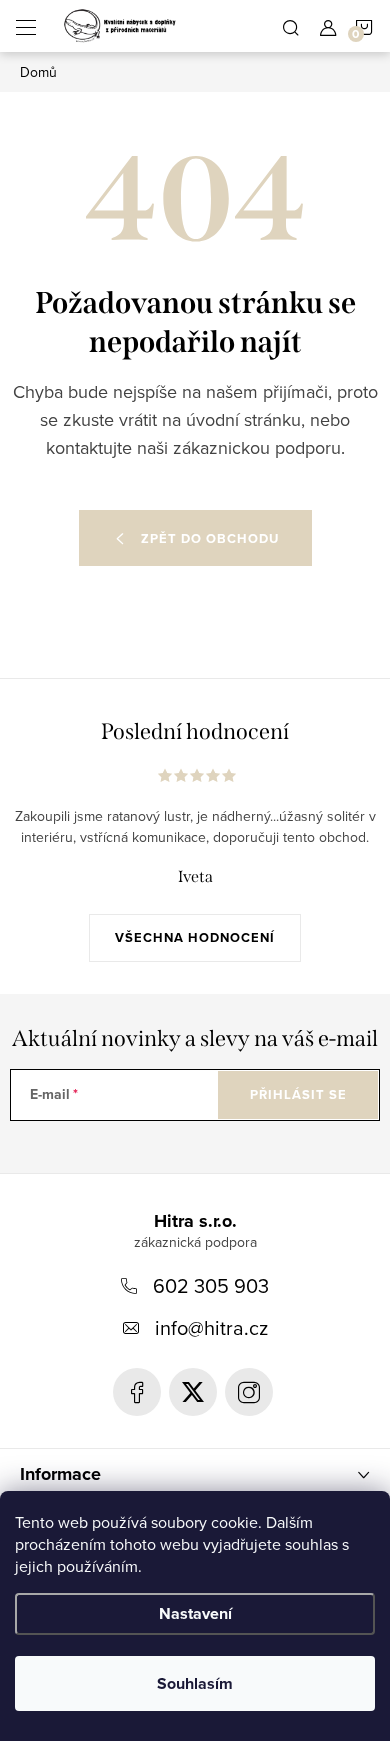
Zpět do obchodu (210, 538)
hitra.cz (249, 1392)
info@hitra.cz (211, 1327)
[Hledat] (291, 26)
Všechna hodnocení (195, 937)
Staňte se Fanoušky (137, 1392)
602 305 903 (211, 1285)
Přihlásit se (298, 1094)
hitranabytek (193, 1392)
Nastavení (195, 1613)
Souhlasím (195, 1683)
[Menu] (26, 26)
